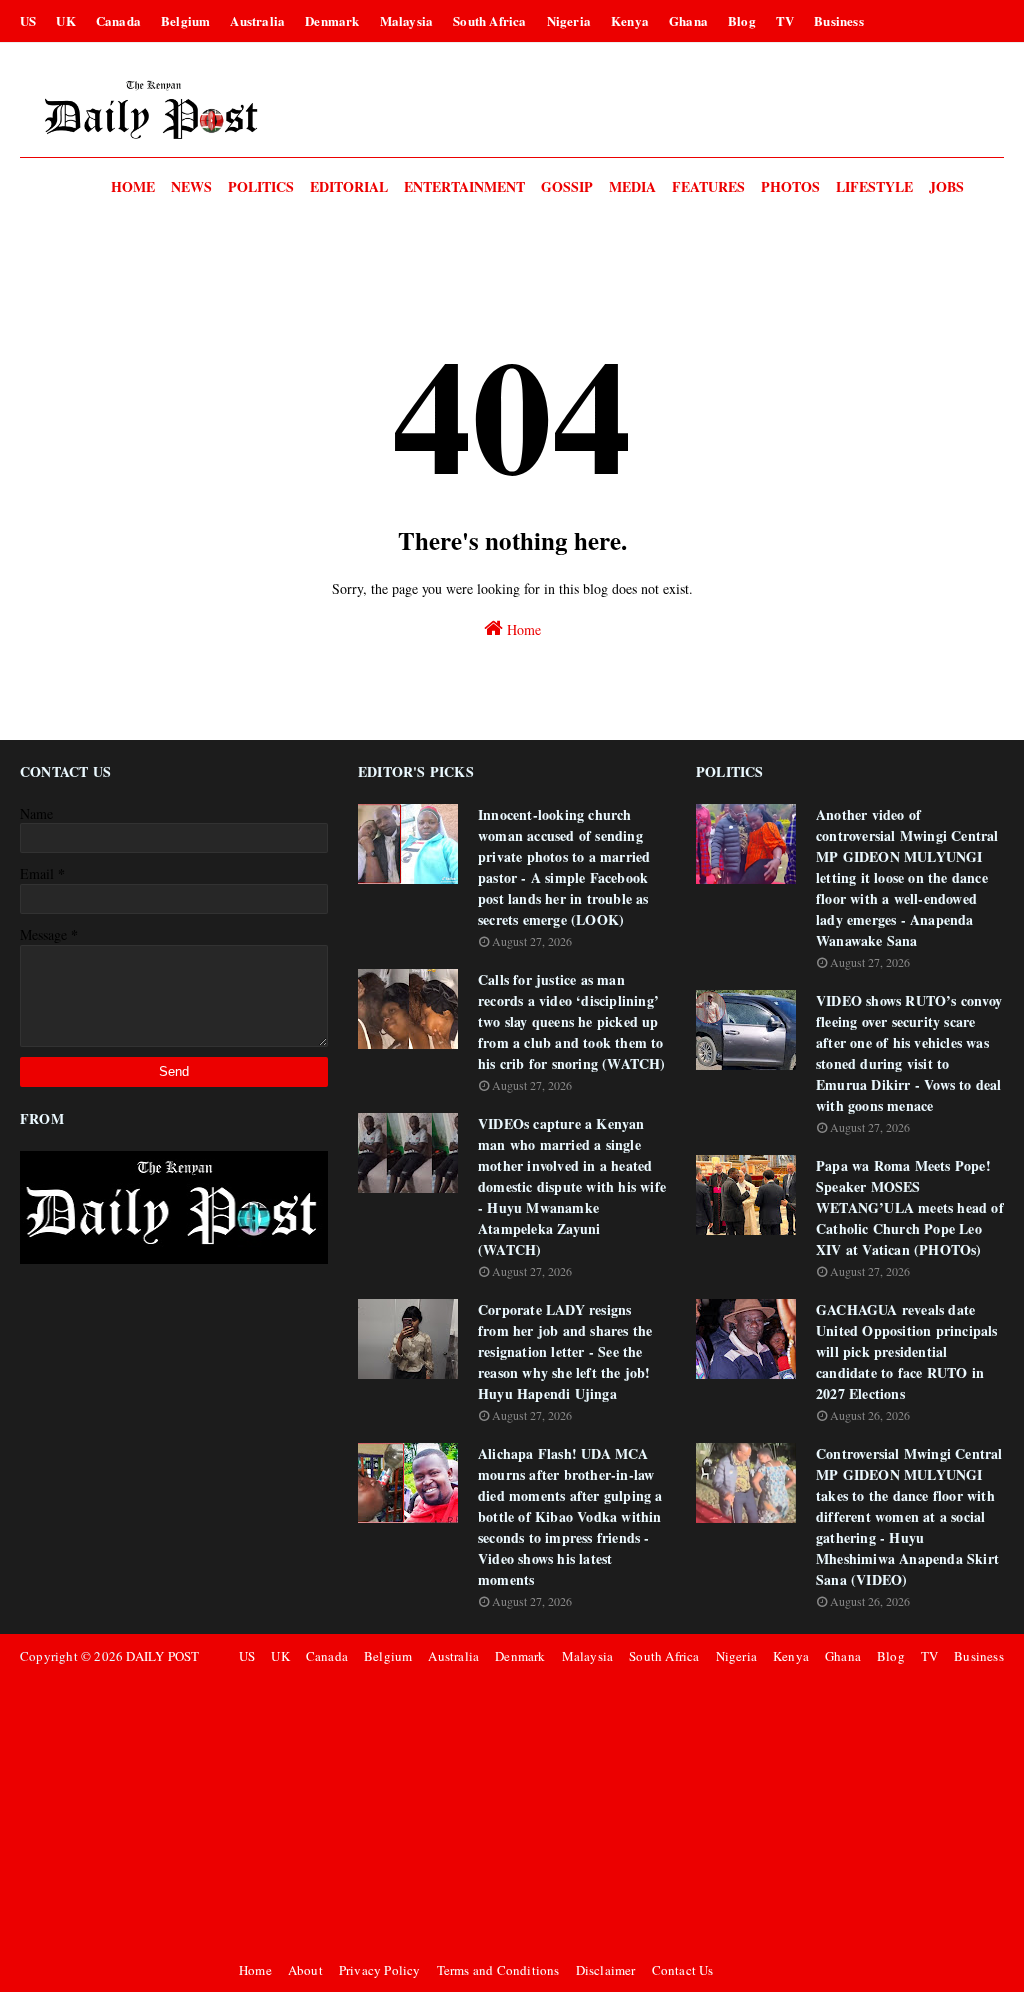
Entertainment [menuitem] (464, 186)
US (28, 20)
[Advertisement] (618, 1813)
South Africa (489, 20)
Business (839, 20)
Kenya (630, 20)
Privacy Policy (380, 1970)
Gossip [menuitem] (567, 186)
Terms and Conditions (498, 1970)
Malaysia (407, 20)
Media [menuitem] (632, 186)
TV (785, 20)
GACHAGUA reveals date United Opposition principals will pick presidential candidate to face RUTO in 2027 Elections (907, 1351)
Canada (118, 20)
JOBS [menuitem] (946, 186)
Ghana (688, 20)
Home (522, 629)
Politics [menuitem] (261, 186)
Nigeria (569, 20)
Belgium (185, 20)
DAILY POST (162, 1656)
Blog (742, 20)
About (305, 1970)
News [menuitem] (191, 186)
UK (65, 20)
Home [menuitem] (133, 186)
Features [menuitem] (708, 186)
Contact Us (683, 1970)
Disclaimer (606, 1970)
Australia (257, 20)
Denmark (332, 20)
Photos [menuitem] (790, 186)
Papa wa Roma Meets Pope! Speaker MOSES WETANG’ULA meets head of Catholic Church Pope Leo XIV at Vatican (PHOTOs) (910, 1207)
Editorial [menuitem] (349, 186)
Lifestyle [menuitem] (874, 186)
